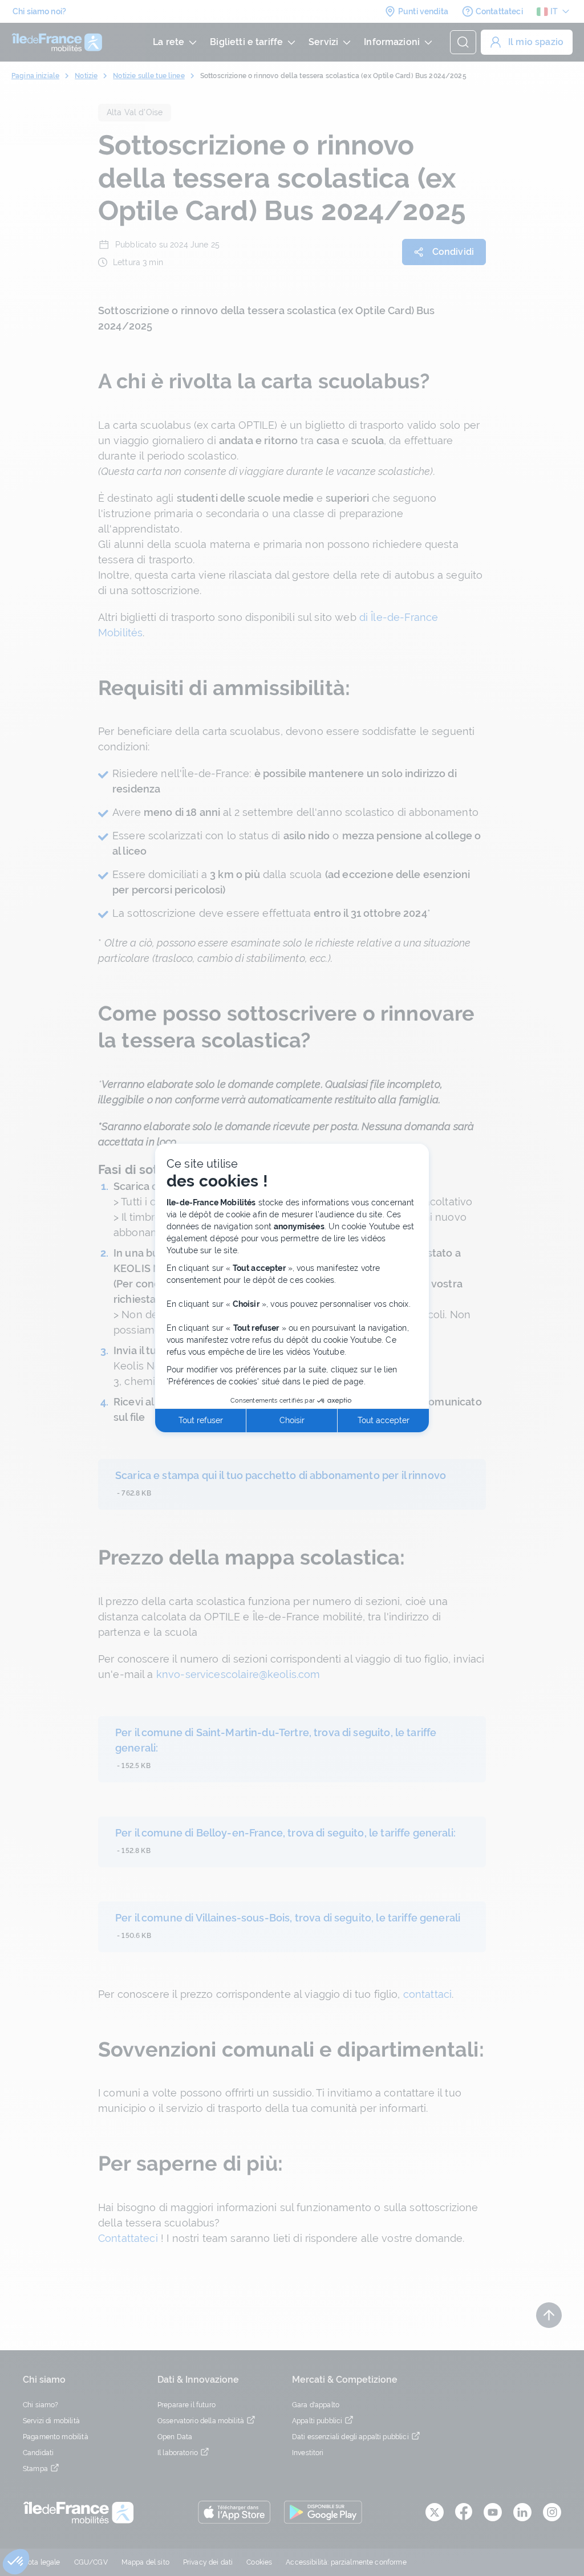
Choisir (292, 1420)
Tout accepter (384, 1420)
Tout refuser (201, 1420)
